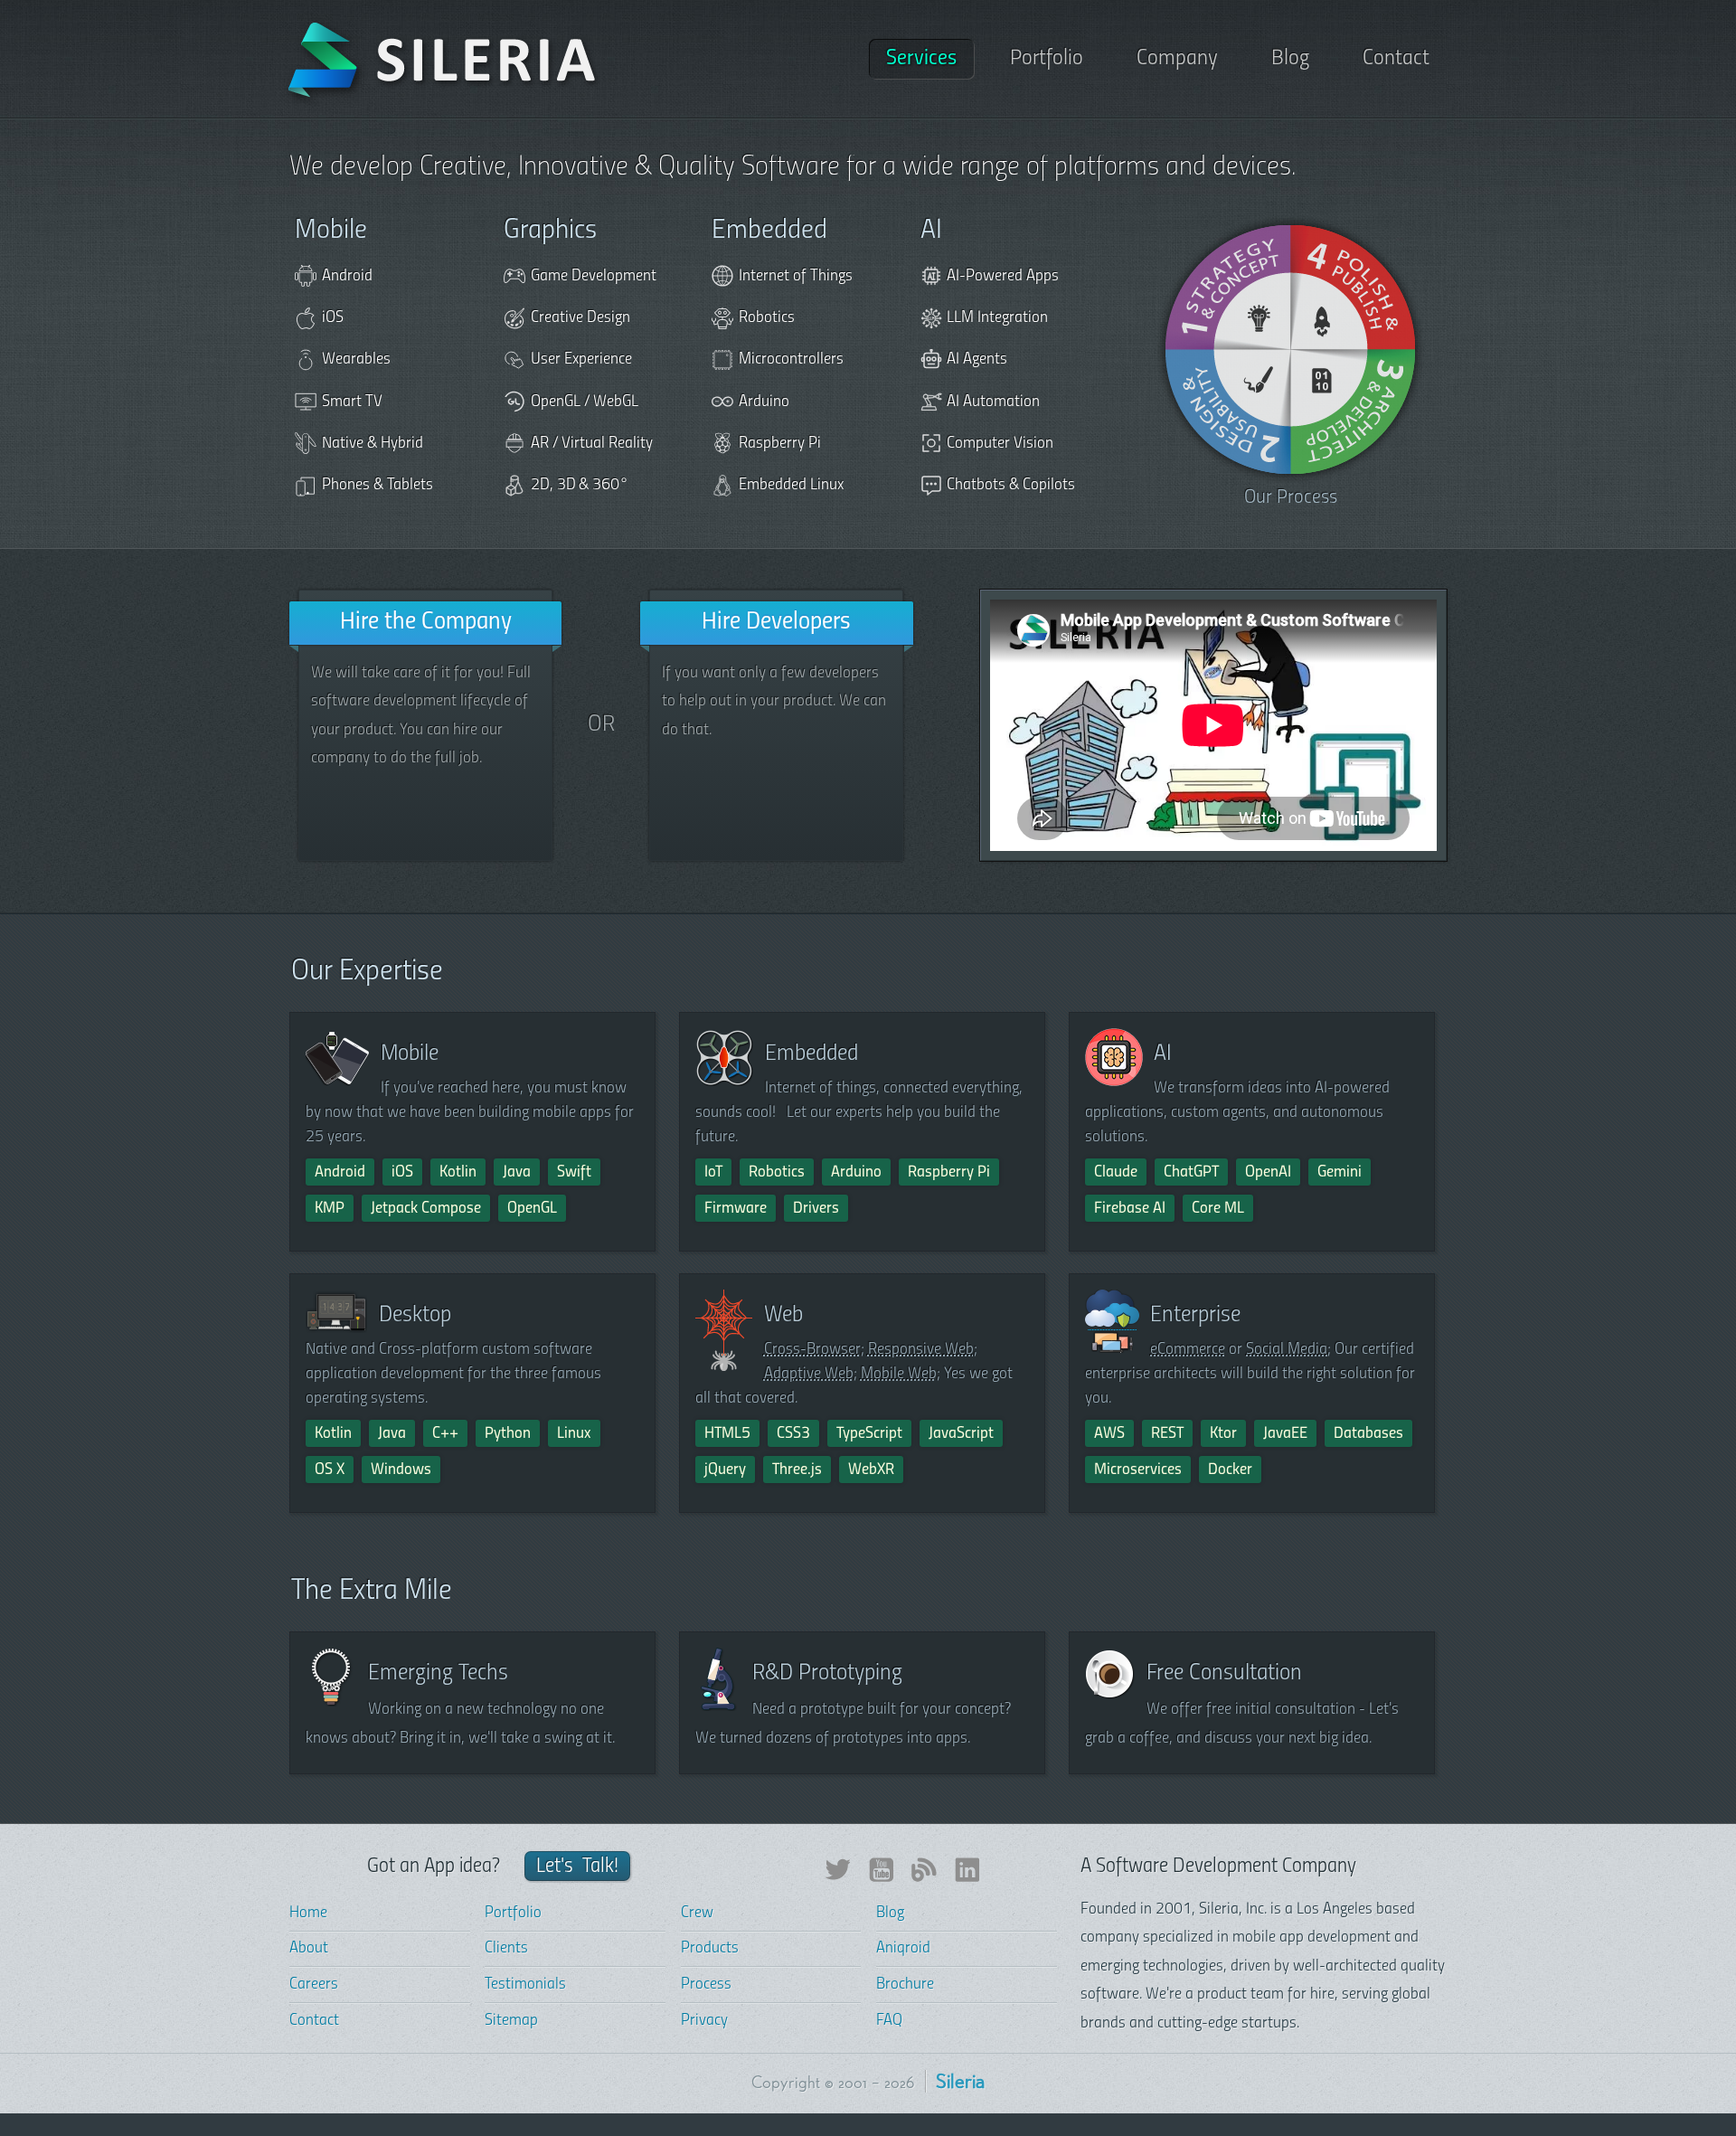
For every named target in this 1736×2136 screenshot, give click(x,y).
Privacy (704, 2021)
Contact (1396, 59)
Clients (506, 1949)
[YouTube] (881, 1878)
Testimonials (525, 1985)
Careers (314, 1985)
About (309, 1949)
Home (308, 1914)
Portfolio (1047, 59)
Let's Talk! (578, 1867)
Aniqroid (903, 1949)
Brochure (905, 1985)
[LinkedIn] (967, 1878)
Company (1177, 59)
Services (921, 59)
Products (710, 1949)
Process (706, 1985)
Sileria (960, 2084)
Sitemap (511, 2021)
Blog (1290, 59)
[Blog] (924, 1878)
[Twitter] (837, 1878)
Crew (697, 1914)
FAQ (889, 2021)
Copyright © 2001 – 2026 (833, 2084)
